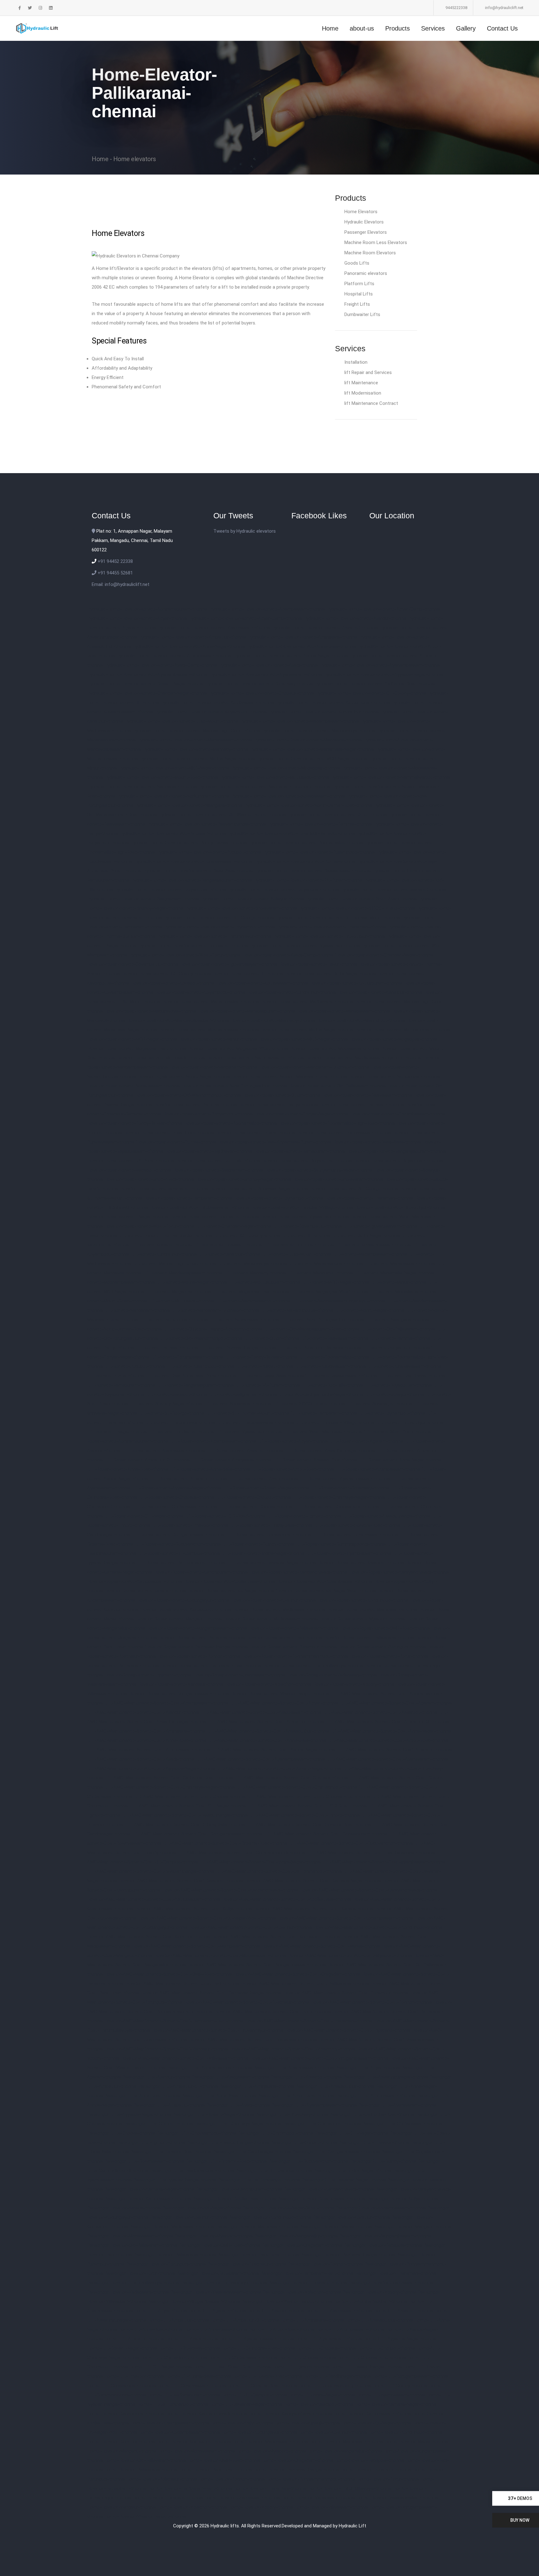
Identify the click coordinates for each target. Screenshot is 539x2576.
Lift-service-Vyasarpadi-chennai (249, 1432)
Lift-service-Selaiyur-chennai (395, 1394)
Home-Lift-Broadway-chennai (189, 2348)
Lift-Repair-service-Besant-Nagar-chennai (266, 1488)
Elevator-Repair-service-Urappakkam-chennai (239, 1675)
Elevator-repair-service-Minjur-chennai (218, 1039)
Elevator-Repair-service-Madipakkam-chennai (279, 1609)
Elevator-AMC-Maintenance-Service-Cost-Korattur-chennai (149, 1937)
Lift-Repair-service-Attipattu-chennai (188, 1479)
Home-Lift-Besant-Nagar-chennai (122, 2348)
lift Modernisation (363, 393)
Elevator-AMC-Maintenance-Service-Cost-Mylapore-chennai (350, 1955)
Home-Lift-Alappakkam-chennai (339, 2311)
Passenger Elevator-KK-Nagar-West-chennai (289, 2208)
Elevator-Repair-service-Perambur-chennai (293, 1647)
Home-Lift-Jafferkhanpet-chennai (173, 2404)
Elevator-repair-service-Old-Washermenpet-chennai (188, 1095)
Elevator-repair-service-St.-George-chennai (354, 1189)
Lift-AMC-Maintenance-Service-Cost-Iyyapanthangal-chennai (151, 1871)
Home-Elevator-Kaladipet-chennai (319, 2404)
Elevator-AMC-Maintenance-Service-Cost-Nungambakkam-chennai (257, 1965)
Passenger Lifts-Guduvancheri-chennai (308, 2161)
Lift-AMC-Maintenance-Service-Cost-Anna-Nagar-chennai (391, 1731)
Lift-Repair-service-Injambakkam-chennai (349, 1553)
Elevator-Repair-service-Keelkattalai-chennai (229, 1581)
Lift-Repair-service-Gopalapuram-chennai (269, 1535)
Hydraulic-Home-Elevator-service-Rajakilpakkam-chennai (313, 871)
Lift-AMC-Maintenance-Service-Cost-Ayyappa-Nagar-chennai (151, 1768)
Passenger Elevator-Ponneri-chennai (325, 2264)
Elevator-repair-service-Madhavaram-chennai (307, 1002)
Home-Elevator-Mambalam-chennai (347, 2442)
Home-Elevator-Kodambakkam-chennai (179, 2432)
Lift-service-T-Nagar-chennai (117, 1432)
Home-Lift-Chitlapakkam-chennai (243, 2358)
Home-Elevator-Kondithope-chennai (405, 2432)
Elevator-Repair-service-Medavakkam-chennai (271, 1619)
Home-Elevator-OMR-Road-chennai (224, 2460)
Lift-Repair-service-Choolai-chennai (256, 1507)
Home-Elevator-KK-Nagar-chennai (376, 2423)
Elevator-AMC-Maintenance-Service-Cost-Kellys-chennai (194, 1909)
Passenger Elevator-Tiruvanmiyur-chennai (224, 2283)
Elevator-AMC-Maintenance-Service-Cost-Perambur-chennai (346, 1993)
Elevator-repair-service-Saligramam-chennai (218, 1170)
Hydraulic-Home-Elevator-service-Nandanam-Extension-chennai (265, 787)
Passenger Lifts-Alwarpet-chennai (306, 2077)
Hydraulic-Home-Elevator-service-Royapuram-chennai (283, 890)
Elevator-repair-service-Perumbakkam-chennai (398, 1114)
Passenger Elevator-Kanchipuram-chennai (239, 2189)
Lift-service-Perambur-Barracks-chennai (319, 1348)
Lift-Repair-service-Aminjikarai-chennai (231, 1460)
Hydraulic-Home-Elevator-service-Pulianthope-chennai (319, 852)
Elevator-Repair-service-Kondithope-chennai (363, 1600)
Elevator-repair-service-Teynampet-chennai (279, 1198)
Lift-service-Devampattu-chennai (307, 1226)
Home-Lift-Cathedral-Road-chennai (258, 2348)
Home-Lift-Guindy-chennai (400, 2386)
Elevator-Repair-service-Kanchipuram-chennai (201, 1572)
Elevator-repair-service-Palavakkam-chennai (367, 1095)
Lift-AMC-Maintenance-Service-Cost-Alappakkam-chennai (261, 1712)
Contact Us (502, 28)
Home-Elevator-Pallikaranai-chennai (141, 2470)
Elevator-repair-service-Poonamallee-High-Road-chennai (337, 1123)
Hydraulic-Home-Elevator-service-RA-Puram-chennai (308, 880)
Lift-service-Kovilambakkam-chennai (373, 1245)
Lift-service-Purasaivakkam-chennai (404, 1366)
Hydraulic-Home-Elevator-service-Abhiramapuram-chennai (147, 609)
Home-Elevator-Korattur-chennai (121, 2442)
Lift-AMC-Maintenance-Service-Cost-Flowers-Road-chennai (309, 1825)
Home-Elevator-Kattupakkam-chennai (372, 2414)
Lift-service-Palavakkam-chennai (335, 1338)
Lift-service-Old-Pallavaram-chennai (398, 1329)
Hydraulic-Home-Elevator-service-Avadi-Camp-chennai (161, 665)
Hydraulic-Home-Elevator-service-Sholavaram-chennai (241, 908)
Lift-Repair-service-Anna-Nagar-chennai (400, 1460)
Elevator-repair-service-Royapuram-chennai (398, 1161)
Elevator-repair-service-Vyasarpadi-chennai (305, 1217)
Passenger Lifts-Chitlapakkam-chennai (402, 2124)
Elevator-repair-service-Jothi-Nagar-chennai (330, 974)
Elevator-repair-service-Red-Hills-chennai (218, 1161)
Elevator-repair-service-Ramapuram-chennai (299, 1151)
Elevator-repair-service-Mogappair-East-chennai (137, 1048)
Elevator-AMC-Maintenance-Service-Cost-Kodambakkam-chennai (345, 1918)
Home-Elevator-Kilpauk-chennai (307, 2423)
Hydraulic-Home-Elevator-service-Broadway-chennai (259, 684)
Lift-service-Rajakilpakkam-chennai (341, 1376)
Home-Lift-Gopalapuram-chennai (121, 2386)
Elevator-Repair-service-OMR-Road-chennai (385, 1628)
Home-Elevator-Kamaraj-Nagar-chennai (396, 2404)
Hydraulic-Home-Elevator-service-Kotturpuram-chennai (333, 703)
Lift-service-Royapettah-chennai (398, 1385)
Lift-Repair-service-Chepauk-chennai (177, 1497)
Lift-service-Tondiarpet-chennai (182, 1432)
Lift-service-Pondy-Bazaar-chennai (261, 1357)
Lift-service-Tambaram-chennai (324, 1413)
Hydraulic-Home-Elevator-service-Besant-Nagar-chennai (145, 684)
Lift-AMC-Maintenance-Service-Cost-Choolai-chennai (190, 1796)
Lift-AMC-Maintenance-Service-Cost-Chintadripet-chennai (297, 1787)
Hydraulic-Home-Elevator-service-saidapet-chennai (393, 890)
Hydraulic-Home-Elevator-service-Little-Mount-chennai (182, 721)
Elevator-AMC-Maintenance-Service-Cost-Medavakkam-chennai (220, 1955)
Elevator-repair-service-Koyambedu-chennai (200, 992)
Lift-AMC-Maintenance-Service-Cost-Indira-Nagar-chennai (260, 1862)
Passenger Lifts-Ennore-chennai (304, 2142)
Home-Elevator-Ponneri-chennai (232, 2479)
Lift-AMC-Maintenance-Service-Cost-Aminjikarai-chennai (146, 1731)
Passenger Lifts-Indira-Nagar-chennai (352, 2171)
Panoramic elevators (366, 273)
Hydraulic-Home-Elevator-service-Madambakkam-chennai (299, 721)
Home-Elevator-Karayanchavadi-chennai (290, 2414)
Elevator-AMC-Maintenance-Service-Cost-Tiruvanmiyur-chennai (217, 2030)
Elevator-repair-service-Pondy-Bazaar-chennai (135, 1123)
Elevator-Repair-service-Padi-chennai (284, 1638)
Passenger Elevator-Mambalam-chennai (257, 2227)
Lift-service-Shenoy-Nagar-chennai (166, 1404)
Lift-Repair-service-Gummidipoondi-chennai (341, 1544)
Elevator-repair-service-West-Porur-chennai (149, 1226)
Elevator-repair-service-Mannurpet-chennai (361, 1020)
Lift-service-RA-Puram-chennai (268, 1385)
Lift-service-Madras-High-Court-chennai (174, 1264)
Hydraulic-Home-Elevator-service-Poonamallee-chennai (306, 843)
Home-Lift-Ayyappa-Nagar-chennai (400, 2339)
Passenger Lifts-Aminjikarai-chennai (257, 2086)
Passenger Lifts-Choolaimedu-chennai (197, 2133)
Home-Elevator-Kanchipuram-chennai (126, 2414)
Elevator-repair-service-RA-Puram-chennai (131, 1161)
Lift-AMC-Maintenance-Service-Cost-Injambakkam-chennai (384, 1862)
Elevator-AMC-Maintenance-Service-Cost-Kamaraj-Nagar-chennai (313, 1881)
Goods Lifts (357, 263)
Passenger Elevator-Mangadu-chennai (413, 2227)
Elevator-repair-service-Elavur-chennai (318, 964)
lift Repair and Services (368, 372)
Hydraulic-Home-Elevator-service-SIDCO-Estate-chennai (357, 908)
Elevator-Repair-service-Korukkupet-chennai (186, 1609)
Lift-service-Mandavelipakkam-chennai (183, 1273)
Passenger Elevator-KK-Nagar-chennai (202, 2208)
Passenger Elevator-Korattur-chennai (351, 2217)
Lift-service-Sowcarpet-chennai (380, 1404)
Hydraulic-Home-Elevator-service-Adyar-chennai (137, 618)
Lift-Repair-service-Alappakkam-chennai (163, 1451)
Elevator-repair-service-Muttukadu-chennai (161, 1058)
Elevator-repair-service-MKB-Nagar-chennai (303, 1039)
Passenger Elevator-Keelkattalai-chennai (234, 2199)
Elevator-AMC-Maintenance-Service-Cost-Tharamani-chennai (309, 2021)
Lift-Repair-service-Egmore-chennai (304, 1516)
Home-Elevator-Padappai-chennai (369, 2460)
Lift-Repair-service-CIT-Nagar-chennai (144, 1516)
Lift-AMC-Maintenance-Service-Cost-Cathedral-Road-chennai (169, 1778)
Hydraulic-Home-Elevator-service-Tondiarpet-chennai (193, 946)
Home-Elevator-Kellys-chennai (242, 2423)
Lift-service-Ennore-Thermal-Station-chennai (165, 1235)
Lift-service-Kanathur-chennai (229, 1254)
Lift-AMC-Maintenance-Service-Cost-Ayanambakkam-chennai (260, 1759)
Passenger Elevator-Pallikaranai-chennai (175, 2255)
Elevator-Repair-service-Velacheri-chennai (268, 1684)
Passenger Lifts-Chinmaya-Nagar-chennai (238, 2124)
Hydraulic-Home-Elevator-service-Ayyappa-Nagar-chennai (384, 674)
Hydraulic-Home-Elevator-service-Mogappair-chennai (286, 768)
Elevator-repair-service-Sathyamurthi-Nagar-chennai (319, 1170)
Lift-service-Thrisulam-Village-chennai (335, 1422)
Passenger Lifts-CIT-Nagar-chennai (352, 2133)
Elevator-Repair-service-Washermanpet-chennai (280, 1694)
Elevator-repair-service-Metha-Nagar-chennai (307, 1030)
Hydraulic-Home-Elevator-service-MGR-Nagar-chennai (312, 759)
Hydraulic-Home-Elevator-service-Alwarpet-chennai (325, 628)
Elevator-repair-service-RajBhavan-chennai (209, 1151)
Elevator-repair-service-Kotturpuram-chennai (356, 983)
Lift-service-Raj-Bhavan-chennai (412, 1376)
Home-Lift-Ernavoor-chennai (134, 2376)
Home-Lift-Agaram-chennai (218, 2311)
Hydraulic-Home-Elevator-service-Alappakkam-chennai (214, 628)
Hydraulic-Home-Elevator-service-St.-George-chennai (219, 918)
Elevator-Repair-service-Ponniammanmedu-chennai (295, 1656)
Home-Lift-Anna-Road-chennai (151, 2329)
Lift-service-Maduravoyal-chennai (252, 1264)
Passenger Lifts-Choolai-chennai (121, 2133)
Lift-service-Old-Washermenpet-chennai (201, 1338)
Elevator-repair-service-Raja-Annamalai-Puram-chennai (274, 1142)
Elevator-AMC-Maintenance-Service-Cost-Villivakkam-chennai (185, 2058)
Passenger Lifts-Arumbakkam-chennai (376, 2096)
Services (433, 28)
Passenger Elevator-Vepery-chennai (379, 2292)
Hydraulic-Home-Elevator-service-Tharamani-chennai (331, 927)
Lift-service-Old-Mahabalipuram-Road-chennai (311, 1329)
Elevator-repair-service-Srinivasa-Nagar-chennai (259, 1189)
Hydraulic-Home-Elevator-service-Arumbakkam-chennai (174, 656)
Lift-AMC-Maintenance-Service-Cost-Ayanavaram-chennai (387, 1759)
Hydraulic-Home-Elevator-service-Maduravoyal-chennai (319, 731)
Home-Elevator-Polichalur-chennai (162, 2479)
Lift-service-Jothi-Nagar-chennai (366, 1235)
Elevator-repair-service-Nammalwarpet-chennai (255, 1058)
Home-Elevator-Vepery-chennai (261, 2507)
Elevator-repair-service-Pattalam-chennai (362, 1105)
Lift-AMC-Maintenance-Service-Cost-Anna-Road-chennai (147, 1740)
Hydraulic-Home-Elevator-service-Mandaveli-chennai (308, 740)
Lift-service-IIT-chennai (306, 1235)
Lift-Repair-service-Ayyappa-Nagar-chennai (177, 1488)
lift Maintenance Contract (371, 403)
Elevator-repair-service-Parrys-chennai (278, 1105)
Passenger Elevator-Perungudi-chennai (166, 2264)
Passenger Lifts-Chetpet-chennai (159, 2124)
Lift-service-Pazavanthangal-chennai (238, 1348)
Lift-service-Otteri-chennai (272, 1338)
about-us (362, 28)
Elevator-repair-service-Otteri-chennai (282, 1095)
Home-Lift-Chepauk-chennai (326, 2348)
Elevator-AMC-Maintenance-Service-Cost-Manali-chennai (321, 1946)
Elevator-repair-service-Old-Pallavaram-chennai (337, 1086)
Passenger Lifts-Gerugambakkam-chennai (336, 2152)
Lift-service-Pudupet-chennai (135, 1366)
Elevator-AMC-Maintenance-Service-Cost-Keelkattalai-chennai (286, 1899)
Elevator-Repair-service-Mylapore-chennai (362, 1619)
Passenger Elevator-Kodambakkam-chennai (381, 2208)
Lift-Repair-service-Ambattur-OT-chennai (147, 1460)
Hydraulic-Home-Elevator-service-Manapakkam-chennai (195, 740)
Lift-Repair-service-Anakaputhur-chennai (315, 1460)
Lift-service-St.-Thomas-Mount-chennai (248, 1413)
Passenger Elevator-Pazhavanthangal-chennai (348, 2255)
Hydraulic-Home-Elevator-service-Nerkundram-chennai (173, 796)
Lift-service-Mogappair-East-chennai (251, 1292)
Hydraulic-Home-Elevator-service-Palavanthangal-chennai (206, 824)
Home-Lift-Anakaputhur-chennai (379, 2320)
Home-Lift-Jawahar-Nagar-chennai (246, 2404)
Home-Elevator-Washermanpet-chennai (145, 2516)
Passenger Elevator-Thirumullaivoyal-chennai (133, 2283)
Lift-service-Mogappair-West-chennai (329, 1292)
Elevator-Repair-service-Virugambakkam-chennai (179, 1694)
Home (330, 28)
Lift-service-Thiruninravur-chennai (180, 1422)
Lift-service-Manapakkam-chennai (400, 1264)
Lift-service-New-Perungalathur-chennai (322, 1320)
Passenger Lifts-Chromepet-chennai (276, 2133)
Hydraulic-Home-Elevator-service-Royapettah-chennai (170, 890)
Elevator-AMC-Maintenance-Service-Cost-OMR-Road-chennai (168, 1974)
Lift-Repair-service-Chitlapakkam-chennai (174, 1507)
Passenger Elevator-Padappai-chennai (383, 2245)
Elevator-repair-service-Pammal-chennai (195, 1105)
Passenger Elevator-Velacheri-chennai (302, 2292)
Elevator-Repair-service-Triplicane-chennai (148, 1675)
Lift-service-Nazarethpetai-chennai (297, 1310)
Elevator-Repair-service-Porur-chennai (389, 1656)
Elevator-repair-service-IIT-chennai (248, 974)
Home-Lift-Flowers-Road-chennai (267, 2376)
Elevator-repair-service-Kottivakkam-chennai (262, 983)
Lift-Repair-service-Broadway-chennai (350, 1488)
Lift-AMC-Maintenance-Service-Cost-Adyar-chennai (284, 1703)
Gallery (466, 28)
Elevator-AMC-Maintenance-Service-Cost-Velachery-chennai (292, 2049)
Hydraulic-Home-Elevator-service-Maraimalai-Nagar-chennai (312, 749)
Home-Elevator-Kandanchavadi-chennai (207, 2414)
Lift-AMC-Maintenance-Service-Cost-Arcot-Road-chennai (388, 1740)
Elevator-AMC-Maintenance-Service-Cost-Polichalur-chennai (247, 2002)
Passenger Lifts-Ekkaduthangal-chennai (228, 2142)
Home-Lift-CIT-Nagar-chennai (161, 2367)
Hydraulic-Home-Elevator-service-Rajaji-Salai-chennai (198, 871)
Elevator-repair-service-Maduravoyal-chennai (150, 1011)
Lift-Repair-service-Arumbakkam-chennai (378, 1469)
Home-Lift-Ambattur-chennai (179, 2320)
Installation (356, 362)
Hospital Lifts (359, 294)
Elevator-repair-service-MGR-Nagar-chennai (132, 1039)
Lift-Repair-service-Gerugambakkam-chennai (178, 1535)
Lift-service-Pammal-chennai (400, 1338)
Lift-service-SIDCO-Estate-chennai (309, 1404)
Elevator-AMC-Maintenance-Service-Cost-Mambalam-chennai (196, 1946)
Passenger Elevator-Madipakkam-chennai (172, 2227)
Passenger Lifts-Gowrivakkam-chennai (144, 2161)
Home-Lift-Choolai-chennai (307, 2358)
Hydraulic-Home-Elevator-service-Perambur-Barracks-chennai (291, 833)
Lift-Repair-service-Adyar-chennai (293, 1441)
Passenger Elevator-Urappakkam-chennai (391, 2283)
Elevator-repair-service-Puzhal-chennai (176, 1142)
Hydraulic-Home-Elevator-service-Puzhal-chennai (305, 861)
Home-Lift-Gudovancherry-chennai (335, 2386)
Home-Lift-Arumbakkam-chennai (350, 2329)
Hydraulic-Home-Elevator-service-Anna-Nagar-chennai (189, 646)
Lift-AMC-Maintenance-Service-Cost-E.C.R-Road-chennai (308, 1806)
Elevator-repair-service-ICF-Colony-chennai (166, 974)
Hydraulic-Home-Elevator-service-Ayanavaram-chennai (266, 674)
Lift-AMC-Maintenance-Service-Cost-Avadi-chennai (141, 1759)
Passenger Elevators (366, 232)
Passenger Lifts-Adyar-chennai (368, 2068)
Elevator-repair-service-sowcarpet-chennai (164, 1189)
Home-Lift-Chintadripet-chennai (174, 2358)
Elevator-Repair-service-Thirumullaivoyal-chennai (313, 1666)
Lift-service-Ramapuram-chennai (121, 1385)
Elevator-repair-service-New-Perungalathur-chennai (234, 1086)
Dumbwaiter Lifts (362, 314)
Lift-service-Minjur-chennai (398, 1282)
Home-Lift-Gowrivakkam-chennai (192, 2386)
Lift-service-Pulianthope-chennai (200, 1366)
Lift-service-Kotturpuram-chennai (299, 1245)
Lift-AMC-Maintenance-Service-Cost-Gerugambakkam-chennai (197, 1834)
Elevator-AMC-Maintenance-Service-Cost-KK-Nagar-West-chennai (207, 1918)
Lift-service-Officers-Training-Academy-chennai (213, 1329)
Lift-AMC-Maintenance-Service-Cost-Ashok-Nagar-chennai (274, 1750)
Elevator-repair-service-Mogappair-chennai (393, 1039)
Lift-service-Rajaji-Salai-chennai (271, 1376)
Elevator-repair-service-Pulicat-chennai (255, 1133)
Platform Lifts (359, 284)
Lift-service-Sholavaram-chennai (238, 1404)
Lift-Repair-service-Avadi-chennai (263, 1479)
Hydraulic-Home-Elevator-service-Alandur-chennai (355, 618)
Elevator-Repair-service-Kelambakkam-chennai (325, 1581)
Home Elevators (361, 212)
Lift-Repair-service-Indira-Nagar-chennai (263, 1553)
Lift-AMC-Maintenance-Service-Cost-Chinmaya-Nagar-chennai (170, 1787)
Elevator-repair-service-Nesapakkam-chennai (134, 1086)
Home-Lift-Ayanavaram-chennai (329, 2339)
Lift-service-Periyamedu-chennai (396, 1348)
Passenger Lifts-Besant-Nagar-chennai (213, 2114)
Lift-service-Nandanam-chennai (137, 1310)
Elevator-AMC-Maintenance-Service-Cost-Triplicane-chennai (347, 2030)
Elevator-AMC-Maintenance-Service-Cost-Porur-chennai (272, 2012)
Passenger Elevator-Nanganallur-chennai (296, 2236)
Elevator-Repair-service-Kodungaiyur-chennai (183, 1600)
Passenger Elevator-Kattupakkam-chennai (148, 2199)
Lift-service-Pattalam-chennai (167, 1348)
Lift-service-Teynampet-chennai (392, 1413)
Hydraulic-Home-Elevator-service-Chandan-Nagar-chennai (147, 693)
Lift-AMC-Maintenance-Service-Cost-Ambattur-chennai (266, 1722)
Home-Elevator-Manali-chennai (417, 2442)
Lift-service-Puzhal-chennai (116, 1376)
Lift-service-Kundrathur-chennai (164, 1254)
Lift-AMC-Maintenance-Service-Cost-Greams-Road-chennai (225, 1843)
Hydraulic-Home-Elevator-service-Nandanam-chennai (142, 787)
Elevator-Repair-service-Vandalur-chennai (180, 1684)
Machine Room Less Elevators (376, 242)
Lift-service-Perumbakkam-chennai (187, 1357)
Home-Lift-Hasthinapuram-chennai (184, 2395)
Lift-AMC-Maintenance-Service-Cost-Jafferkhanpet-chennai (279, 1871)
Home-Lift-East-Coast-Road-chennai (232, 2367)
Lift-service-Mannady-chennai (255, 1273)
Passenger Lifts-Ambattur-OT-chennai (178, 2086)
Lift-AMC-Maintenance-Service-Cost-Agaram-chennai (396, 1703)
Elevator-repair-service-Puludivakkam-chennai (344, 1133)
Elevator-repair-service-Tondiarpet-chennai (214, 1217)
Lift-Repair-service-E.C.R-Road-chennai (225, 1516)
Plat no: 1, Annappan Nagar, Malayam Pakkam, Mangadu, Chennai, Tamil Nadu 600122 (132, 540)
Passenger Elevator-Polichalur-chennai (247, 2264)
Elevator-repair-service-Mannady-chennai (273, 1020)
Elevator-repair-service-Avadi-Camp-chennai (288, 955)
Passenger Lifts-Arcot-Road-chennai (296, 2096)
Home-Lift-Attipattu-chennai (134, 2339)
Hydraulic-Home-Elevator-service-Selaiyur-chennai (253, 899)
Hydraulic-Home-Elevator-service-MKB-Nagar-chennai (174, 768)
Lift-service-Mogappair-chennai (179, 1292)
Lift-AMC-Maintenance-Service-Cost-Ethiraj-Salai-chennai (185, 1825)
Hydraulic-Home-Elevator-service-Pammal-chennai (320, 824)
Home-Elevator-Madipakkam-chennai (270, 2442)
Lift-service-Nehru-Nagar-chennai (370, 1310)
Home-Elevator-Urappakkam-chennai (242, 2498)
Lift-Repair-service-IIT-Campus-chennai (179, 1553)
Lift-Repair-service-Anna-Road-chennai (128, 1469)
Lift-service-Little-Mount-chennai (296, 1254)
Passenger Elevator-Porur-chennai (140, 2273)
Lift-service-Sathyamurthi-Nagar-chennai (321, 1394)
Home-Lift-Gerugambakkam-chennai (410, 2376)
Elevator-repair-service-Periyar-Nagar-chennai (301, 1114)
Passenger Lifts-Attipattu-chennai (169, 2105)
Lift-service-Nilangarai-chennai (397, 1320)
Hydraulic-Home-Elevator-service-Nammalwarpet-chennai (390, 777)
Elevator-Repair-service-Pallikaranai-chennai (369, 1638)
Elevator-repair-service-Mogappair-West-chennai (238, 1048)
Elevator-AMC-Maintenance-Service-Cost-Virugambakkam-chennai (319, 2058)
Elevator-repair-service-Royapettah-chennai (307, 1161)
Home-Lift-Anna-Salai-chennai (216, 2329)
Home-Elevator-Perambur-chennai (376, 2470)
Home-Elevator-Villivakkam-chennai (331, 2507)
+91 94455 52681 (115, 573)
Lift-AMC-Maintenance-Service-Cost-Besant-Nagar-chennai (279, 1768)
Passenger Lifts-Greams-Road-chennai (226, 2161)
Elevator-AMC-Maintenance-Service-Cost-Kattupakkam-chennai (154, 1899)
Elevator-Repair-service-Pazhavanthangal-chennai (197, 1647)
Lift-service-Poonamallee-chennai (334, 1357)
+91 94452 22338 (115, 561)
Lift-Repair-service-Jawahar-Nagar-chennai (271, 1563)
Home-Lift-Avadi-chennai (192, 2339)
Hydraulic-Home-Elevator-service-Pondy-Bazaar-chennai (189, 843)
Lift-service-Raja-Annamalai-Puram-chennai (191, 1376)
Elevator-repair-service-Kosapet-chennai (173, 983)
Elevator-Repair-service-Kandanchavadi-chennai (299, 1572)
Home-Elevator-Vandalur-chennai (121, 2507)
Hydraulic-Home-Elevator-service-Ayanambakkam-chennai (379, 665)
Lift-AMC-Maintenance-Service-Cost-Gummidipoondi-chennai (241, 1853)
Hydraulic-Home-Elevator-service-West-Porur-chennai (185, 955)
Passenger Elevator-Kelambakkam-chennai (321, 2199)
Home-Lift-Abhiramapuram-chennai (371, 2301)
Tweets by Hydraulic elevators (245, 531)
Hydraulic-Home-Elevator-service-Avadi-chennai (268, 665)
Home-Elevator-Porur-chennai (388, 2479)
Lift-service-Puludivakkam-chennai (330, 1366)
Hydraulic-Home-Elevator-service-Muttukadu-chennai (274, 777)
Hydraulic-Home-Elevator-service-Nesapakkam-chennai (288, 796)
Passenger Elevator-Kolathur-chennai (189, 2217)
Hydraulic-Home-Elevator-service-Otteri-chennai (337, 815)
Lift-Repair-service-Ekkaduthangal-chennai (386, 1516)
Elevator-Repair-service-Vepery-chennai (354, 1684)
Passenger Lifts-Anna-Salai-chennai (219, 2096)
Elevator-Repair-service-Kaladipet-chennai (361, 1563)
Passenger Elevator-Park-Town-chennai (258, 2255)
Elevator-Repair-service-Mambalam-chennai (372, 1609)
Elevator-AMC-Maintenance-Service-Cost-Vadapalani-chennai (253, 2040)
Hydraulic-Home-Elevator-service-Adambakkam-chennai (267, 609)
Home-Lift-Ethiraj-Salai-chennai (198, 2376)
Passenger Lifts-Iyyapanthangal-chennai (175, 2180)
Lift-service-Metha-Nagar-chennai (192, 1282)
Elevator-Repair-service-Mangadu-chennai (179, 1619)
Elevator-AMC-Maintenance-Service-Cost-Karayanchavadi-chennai (369, 1890)
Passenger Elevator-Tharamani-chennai (396, 2273)
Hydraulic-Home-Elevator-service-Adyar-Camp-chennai (383, 609)
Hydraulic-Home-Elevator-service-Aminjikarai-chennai (303, 637)
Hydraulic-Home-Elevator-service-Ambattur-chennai (192, 637)
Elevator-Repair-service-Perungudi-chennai (382, 1647)
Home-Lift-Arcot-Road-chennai (282, 2329)
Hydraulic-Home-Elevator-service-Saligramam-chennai (143, 899)
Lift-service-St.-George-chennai (172, 1413)
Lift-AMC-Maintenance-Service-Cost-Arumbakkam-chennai (149, 1750)
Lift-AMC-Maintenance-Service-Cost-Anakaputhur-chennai (268, 1731)
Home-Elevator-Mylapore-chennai (272, 2451)
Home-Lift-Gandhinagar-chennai (337, 2376)
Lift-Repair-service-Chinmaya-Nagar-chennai (339, 1497)
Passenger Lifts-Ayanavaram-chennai (397, 2105)
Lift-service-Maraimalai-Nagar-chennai (394, 1273)
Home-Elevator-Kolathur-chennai (333, 2432)
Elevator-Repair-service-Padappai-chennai (202, 1638)
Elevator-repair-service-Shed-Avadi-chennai (149, 1179)
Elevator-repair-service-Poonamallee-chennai (230, 1123)
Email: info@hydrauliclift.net (121, 584)
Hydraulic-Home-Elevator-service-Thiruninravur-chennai (214, 936)
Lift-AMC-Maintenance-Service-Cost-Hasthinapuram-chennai (371, 1853)
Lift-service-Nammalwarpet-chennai (253, 1301)
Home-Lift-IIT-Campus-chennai (255, 2395)
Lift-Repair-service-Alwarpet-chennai (245, 1451)
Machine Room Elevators (370, 253)
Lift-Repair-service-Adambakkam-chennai (213, 1441)
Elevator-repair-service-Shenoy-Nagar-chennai (243, 1179)
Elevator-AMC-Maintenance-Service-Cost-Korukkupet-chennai (276, 1937)
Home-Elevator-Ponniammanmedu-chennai (311, 2479)
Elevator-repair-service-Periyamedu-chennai (208, 1114)
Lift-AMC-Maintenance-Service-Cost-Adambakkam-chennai (166, 1703)
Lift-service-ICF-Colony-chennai (247, 1235)
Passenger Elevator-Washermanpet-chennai (287, 2301)
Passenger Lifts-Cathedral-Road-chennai (372, 2114)
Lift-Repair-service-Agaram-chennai (366, 1441)
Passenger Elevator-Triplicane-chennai (308, 2283)
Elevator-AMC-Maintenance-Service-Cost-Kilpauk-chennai (314, 1909)
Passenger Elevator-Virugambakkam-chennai (194, 2301)
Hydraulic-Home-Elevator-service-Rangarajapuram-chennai (192, 880)
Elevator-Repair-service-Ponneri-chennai (199, 1656)
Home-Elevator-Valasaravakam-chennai (397, 2498)
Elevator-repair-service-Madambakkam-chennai (211, 1002)
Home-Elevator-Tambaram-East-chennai (190, 2488)
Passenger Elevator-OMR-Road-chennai (220, 2245)
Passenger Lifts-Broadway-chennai (292, 2114)
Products (398, 28)
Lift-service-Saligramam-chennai (243, 1394)
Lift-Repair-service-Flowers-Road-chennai (357, 1525)
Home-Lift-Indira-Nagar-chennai (322, 2395)
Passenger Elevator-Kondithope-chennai (270, 2217)
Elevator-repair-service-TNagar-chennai (128, 1217)
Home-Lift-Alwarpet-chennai (404, 2311)
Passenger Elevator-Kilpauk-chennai (124, 2208)
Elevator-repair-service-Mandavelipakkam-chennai (178, 1020)
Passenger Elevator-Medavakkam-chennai (130, 2236)
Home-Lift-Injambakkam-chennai (391, 2395)
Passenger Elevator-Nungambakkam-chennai (385, 2236)
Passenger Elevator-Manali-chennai (336, 2227)
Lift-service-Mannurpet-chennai (320, 1273)
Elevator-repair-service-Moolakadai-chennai (334, 1048)
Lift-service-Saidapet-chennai (177, 1394)
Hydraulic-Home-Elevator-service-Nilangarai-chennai (189, 805)
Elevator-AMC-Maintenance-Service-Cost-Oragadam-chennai (297, 1974)
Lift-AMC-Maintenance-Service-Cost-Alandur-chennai (143, 1712)
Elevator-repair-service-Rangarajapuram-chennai (396, 1151)
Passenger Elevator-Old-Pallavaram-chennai (132, 2245)
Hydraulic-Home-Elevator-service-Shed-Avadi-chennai (361, 899)
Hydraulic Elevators (364, 222)
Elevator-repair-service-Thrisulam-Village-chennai (302, 1207)
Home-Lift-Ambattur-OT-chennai (245, 2320)
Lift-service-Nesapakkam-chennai (244, 1320)
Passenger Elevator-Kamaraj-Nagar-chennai (149, 2189)
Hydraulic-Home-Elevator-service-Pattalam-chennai (173, 833)
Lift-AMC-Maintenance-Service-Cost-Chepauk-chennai (291, 1778)
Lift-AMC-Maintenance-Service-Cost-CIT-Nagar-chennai (188, 1806)
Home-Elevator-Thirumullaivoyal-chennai (350, 2488)
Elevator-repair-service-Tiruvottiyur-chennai (400, 1207)
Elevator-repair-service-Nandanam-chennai (213, 1067)
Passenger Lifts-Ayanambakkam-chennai (314, 2105)
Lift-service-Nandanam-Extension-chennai (215, 1310)
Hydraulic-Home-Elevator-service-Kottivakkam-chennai (218, 703)
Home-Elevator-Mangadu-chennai (122, 2451)
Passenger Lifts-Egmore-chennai (151, 2142)
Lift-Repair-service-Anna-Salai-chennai (210, 1469)
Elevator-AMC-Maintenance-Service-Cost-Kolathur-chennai (250, 1927)
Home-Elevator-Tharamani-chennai (270, 2488)
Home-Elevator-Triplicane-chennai (168, 2498)
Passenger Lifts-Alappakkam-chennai (231, 2077)
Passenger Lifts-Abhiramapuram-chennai (209, 2068)
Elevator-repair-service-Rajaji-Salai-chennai (377, 1142)
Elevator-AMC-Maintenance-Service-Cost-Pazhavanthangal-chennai (211, 1993)
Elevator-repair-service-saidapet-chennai (129, 1170)
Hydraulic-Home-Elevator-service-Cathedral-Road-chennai (375, 684)
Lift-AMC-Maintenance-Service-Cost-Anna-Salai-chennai (267, 1740)
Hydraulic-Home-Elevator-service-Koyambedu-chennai (211, 712)
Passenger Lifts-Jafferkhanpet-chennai (259, 2180)
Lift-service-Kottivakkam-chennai (228, 1245)
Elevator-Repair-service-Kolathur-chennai (273, 1600)
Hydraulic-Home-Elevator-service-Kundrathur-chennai (324, 712)
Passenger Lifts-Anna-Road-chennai (142, 2096)
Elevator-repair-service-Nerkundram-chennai (394, 1077)
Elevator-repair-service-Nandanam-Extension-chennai (314, 1067)
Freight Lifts (357, 304)
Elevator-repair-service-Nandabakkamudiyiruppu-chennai (364, 1058)
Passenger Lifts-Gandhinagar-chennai (252, 2152)
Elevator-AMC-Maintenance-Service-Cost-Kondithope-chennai (378, 1927)
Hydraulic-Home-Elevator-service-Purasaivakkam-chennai (193, 861)
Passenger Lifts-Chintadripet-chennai (322, 2124)
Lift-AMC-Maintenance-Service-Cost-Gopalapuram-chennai (326, 1834)
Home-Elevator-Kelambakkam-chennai (170, 2423)
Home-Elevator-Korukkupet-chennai (194, 2442)
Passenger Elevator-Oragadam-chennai (302, 2245)
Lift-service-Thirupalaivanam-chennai (255, 1422)
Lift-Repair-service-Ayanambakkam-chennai (345, 1479)
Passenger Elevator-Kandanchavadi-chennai (329, 2189)
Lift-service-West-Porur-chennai (398, 1432)
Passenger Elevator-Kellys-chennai (403, 2199)
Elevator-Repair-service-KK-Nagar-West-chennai (326, 1591)
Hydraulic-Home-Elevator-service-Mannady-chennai (195, 749)
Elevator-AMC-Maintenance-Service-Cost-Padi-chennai (182, 1984)
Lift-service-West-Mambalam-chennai (323, 1432)
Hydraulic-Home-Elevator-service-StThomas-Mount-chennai (338, 918)
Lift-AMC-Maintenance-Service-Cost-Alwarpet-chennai (380, 1712)
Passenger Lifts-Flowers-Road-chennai (171, 2152)
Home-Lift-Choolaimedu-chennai (371, 2358)
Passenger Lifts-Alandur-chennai (156, 2077)
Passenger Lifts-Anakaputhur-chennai (335, 2086)
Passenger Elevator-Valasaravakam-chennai (216, 2292)
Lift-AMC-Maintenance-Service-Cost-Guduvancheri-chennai (351, 1843)
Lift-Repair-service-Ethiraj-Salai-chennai (271, 1525)
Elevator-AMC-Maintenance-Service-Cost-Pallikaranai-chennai (305, 1984)
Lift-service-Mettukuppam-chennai (265, 1282)
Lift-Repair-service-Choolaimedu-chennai (337, 1507)
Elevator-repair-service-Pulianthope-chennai (169, 1133)
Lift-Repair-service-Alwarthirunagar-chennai (330, 1451)
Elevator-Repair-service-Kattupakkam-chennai (135, 1581)
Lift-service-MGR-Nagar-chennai (336, 1282)
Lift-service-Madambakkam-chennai (370, 1254)
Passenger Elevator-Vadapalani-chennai (128, 2292)
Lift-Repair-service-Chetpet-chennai (253, 1497)
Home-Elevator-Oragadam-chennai (297, 2460)
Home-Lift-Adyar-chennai (161, 2311)
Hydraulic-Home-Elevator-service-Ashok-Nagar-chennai (291, 656)
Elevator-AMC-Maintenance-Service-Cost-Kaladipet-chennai (181, 1881)
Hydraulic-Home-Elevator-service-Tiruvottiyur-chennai (329, 936)
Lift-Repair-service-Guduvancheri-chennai (178, 1544)
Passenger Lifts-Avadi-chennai (238, 2105)
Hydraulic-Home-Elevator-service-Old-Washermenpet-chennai (222, 815)
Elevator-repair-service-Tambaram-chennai (188, 1198)
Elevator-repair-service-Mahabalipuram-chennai (247, 1011)
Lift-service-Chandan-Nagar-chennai (234, 1226)
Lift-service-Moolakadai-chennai (403, 1292)
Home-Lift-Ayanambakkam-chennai (257, 2339)
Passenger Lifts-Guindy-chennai (383, 2161)
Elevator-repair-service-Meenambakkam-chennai (209, 1030)
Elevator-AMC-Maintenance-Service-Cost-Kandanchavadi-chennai (230, 1890)
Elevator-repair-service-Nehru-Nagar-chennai (184, 1077)
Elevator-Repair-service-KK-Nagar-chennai (231, 1591)
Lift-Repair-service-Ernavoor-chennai (190, 1525)
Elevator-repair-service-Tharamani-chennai (369, 1198)
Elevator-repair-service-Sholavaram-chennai (338, 1179)
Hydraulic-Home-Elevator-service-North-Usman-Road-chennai (308, 805)
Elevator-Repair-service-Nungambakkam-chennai (197, 1628)
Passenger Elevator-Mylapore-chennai (214, 2236)
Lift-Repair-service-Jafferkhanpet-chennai (181, 1563)
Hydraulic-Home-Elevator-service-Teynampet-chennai (219, 927)
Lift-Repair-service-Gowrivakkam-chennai (356, 1535)
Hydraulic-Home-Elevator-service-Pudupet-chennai (209, 852)
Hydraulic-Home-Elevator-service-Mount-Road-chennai (161, 777)
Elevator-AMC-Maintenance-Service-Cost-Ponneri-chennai (371, 2002)
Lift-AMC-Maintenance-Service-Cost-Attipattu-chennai (394, 1750)
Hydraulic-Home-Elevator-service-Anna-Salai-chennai (301, 646)
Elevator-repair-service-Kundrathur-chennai (291, 992)
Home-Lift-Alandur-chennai (276, 2311)
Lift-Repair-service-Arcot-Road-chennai (293, 1469)
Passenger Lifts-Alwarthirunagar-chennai (386, 2077)
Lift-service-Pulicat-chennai (264, 1366)
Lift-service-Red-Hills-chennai (332, 1385)
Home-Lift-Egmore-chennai (301, 2367)
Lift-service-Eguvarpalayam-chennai (380, 1226)
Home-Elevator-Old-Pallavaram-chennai (145, 2460)
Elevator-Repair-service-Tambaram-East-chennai (211, 1666)
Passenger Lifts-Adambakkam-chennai (294, 2068)
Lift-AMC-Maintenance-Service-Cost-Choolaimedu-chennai (309, 1796)
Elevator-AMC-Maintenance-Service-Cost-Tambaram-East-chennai (174, 2021)
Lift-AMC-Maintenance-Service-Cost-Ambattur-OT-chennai (387, 1722)
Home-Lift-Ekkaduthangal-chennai (367, 2367)
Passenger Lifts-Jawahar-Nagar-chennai (344, 2180)
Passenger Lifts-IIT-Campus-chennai (274, 2171)
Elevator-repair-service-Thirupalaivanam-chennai (199, 1207)
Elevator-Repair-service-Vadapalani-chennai (332, 1675)
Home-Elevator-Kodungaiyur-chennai (259, 2432)
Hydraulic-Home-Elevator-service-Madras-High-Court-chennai (197, 731)
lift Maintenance (361, 383)
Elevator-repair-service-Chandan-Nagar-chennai (384, 955)
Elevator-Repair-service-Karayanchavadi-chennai (399, 1572)
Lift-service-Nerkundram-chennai (174, 1320)
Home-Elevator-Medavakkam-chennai (197, 2451)
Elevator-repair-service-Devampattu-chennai (133, 964)
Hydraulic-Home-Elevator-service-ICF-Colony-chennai (371, 693)
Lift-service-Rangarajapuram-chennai (195, 1385)
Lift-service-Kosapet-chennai (161, 1245)
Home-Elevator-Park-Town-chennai (216, 2470)
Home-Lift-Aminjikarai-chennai (313, 2320)
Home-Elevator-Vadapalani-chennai (318, 2498)
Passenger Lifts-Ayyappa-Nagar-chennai (129, 2114)
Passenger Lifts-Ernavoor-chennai (374, 2142)
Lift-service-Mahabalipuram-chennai (326, 1264)
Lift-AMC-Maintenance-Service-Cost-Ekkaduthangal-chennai (185, 1815)
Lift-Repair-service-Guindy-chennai (258, 1544)
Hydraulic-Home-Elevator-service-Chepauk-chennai (261, 693)
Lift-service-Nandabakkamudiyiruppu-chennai (339, 1301)
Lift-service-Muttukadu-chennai (181, 1301)
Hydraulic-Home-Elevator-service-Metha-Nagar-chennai (197, 759)
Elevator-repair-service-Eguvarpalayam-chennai (229, 964)
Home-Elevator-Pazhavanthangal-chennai (297, 2470)
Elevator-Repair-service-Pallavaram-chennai (294, 1628)
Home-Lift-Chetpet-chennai (386, 2348)
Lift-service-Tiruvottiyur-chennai (410, 1422)
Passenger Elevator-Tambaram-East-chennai (307, 2273)
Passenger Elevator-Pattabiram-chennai (218, 2273)
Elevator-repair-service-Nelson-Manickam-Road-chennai (289, 1077)
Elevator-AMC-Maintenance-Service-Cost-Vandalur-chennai (166, 2049)
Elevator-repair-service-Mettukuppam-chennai (403, 1030)
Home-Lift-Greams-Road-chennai (262, 2386)
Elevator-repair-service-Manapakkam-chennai (343, 1011)
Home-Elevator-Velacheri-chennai (192, 2507)
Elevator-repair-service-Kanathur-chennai (380, 992)
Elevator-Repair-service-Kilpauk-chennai (145, 1591)
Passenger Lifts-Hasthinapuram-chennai (192, 2171)
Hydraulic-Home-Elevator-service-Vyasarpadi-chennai (305, 946)
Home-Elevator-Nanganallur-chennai (345, 2451)
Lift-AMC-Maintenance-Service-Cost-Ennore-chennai (305, 1815)
